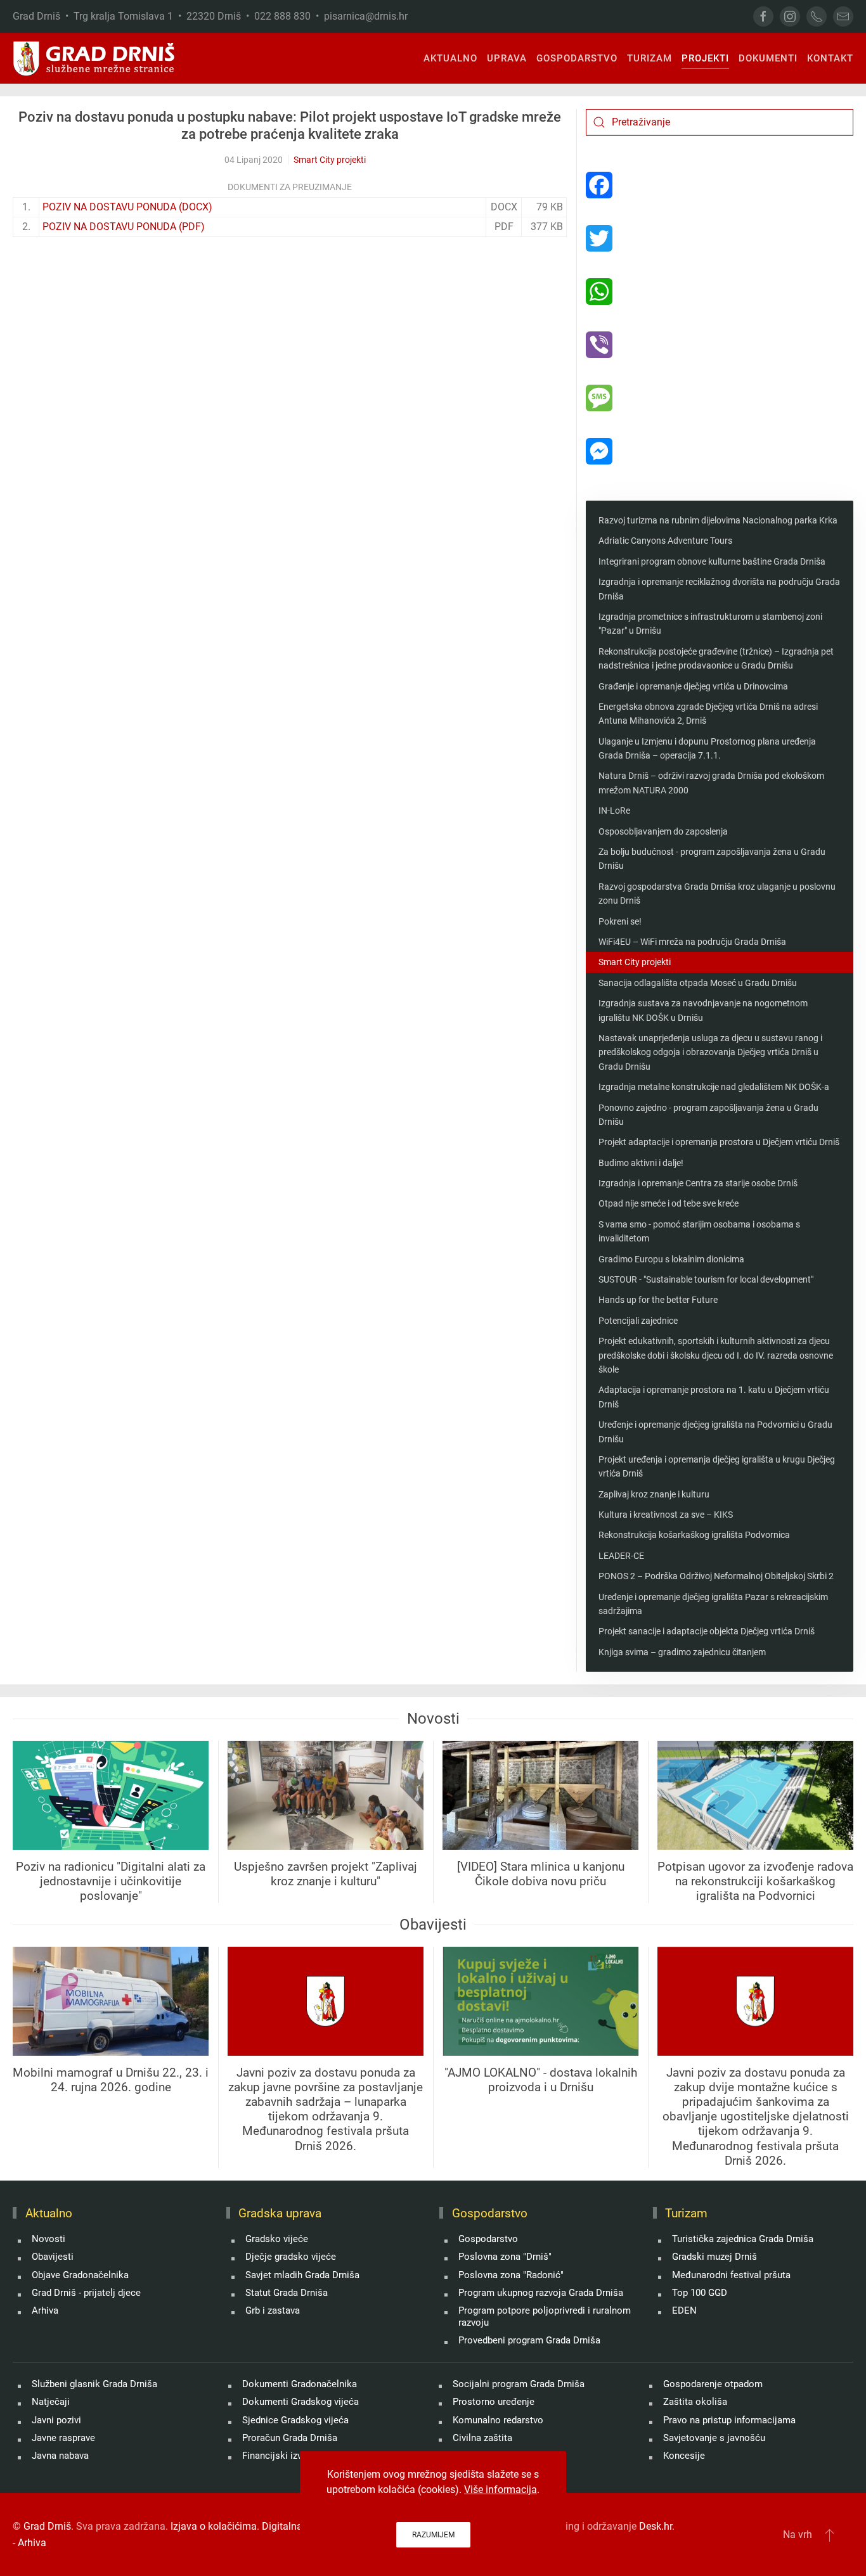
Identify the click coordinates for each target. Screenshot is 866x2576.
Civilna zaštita (482, 2438)
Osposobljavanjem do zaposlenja (663, 831)
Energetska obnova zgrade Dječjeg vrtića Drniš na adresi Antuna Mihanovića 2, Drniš (708, 714)
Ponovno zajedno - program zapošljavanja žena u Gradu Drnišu (708, 1115)
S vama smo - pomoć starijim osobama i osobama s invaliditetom (699, 1231)
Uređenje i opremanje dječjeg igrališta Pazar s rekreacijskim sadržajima (713, 1604)
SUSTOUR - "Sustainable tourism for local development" (706, 1279)
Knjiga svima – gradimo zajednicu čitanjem (682, 1652)
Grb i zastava (273, 2310)
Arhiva (45, 2310)
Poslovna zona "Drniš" (505, 2257)
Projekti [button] (705, 58)
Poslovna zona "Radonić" (511, 2275)
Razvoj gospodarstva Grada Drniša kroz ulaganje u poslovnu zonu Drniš (717, 894)
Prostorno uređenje (494, 2402)
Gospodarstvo (488, 2239)
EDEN (684, 2310)
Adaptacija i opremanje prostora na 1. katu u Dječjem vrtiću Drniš (714, 1397)
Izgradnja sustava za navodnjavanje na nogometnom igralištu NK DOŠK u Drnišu (703, 1010)
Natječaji (51, 2402)
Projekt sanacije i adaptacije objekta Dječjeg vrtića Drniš (707, 1631)
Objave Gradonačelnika (80, 2275)
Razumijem (433, 2535)
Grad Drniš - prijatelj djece (86, 2293)
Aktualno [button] (450, 58)
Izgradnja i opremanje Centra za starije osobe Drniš (698, 1183)
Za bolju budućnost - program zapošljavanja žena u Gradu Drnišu (712, 859)
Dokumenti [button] (768, 58)
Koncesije (684, 2456)
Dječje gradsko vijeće (291, 2257)
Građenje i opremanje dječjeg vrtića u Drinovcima (693, 686)
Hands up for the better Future (658, 1300)
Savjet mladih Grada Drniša (302, 2275)
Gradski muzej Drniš (714, 2257)
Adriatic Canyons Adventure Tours (665, 541)
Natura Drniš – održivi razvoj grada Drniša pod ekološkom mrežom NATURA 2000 (711, 783)
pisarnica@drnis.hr (366, 16)
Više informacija (501, 2489)
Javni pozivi (56, 2420)
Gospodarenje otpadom (713, 2384)
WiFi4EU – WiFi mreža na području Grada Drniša (692, 942)
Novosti (48, 2239)
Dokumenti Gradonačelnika (300, 2384)
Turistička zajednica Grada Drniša (743, 2239)
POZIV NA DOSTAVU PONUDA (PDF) (124, 227)
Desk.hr (656, 2526)
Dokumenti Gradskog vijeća (301, 2402)
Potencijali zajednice (638, 1321)
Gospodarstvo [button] (577, 58)
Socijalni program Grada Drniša (519, 2384)
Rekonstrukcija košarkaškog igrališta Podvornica (694, 1535)
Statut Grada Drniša (287, 2293)
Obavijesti (53, 2257)
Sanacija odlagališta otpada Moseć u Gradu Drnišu (698, 983)
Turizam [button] (649, 58)
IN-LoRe (614, 811)
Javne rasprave (63, 2438)
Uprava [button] (507, 58)
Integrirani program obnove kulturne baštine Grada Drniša (712, 561)
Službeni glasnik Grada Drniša (94, 2384)
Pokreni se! (620, 921)
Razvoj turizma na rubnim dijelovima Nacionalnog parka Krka (718, 520)
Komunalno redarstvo (498, 2420)
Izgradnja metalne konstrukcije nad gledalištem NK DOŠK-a (714, 1087)
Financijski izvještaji (285, 2456)
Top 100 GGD (700, 2293)
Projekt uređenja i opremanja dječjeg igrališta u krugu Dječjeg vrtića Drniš (717, 1466)
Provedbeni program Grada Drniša (529, 2340)
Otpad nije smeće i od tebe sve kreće (669, 1203)
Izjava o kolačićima (214, 2526)
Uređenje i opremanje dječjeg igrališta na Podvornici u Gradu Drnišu (715, 1432)
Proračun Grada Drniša (290, 2438)
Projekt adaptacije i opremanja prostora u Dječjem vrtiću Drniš (719, 1142)
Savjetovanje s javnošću (714, 2438)
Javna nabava (60, 2456)
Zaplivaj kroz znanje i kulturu (654, 1494)
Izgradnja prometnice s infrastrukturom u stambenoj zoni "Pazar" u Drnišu (710, 624)
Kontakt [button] (830, 58)
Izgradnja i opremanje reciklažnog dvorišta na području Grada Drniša (719, 589)
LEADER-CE (621, 1556)
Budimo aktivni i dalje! (641, 1163)
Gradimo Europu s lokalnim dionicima (671, 1259)
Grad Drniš (47, 2526)
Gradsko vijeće (277, 2239)
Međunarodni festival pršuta (731, 2275)
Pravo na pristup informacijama (729, 2420)
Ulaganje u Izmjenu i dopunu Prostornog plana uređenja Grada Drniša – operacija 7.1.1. (707, 748)
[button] (830, 2535)
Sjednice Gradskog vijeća (295, 2420)
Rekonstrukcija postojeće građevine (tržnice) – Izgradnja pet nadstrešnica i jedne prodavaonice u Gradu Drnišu (716, 658)
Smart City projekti (330, 160)
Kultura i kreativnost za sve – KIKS (666, 1515)
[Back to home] (94, 58)
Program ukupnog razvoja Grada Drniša (541, 2293)
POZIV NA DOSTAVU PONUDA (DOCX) (127, 207)
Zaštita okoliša (695, 2402)
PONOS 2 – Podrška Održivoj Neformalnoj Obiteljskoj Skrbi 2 (716, 1576)
